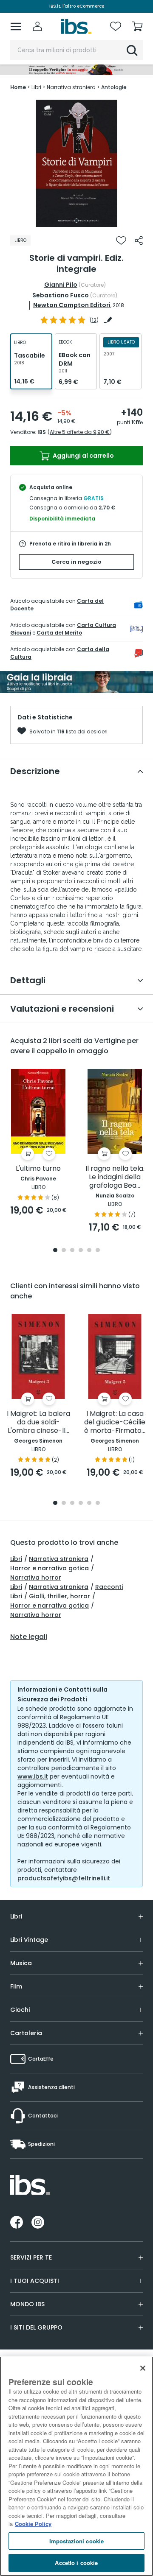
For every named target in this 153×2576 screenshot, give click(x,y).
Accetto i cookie (76, 2563)
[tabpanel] (76, 163)
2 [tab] (64, 1251)
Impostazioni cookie (76, 2541)
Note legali (29, 1637)
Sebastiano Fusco (61, 295)
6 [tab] (98, 1251)
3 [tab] (72, 1251)
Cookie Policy (33, 2524)
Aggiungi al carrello (83, 456)
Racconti (109, 1587)
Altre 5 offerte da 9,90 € (80, 432)
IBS (42, 432)
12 (94, 320)
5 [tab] (89, 1251)
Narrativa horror (36, 1577)
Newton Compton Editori (72, 305)
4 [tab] (81, 1251)
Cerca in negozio (76, 562)
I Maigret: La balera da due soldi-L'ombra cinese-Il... (38, 1422)
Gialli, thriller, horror (59, 1596)
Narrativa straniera (59, 1559)
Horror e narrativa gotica (50, 1568)
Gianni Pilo (61, 285)
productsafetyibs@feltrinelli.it (64, 1878)
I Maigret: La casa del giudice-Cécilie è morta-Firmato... (115, 1422)
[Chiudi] (143, 2368)
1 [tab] (76, 221)
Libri (16, 1559)
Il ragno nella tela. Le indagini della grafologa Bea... (115, 1177)
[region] (76, 2466)
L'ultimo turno (38, 1169)
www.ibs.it (33, 1776)
